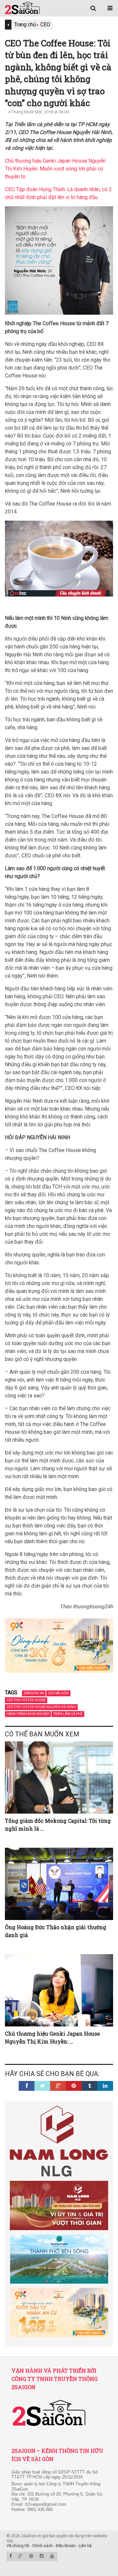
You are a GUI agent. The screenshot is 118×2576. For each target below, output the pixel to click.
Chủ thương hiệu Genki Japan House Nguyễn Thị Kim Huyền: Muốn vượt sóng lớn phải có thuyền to (55, 169)
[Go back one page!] (8, 25)
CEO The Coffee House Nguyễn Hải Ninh (41, 1707)
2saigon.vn (34, 1693)
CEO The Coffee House (26, 1700)
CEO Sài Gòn (58, 1693)
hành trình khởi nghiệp (28, 1714)
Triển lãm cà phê (68, 1714)
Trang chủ (25, 24)
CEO (45, 24)
